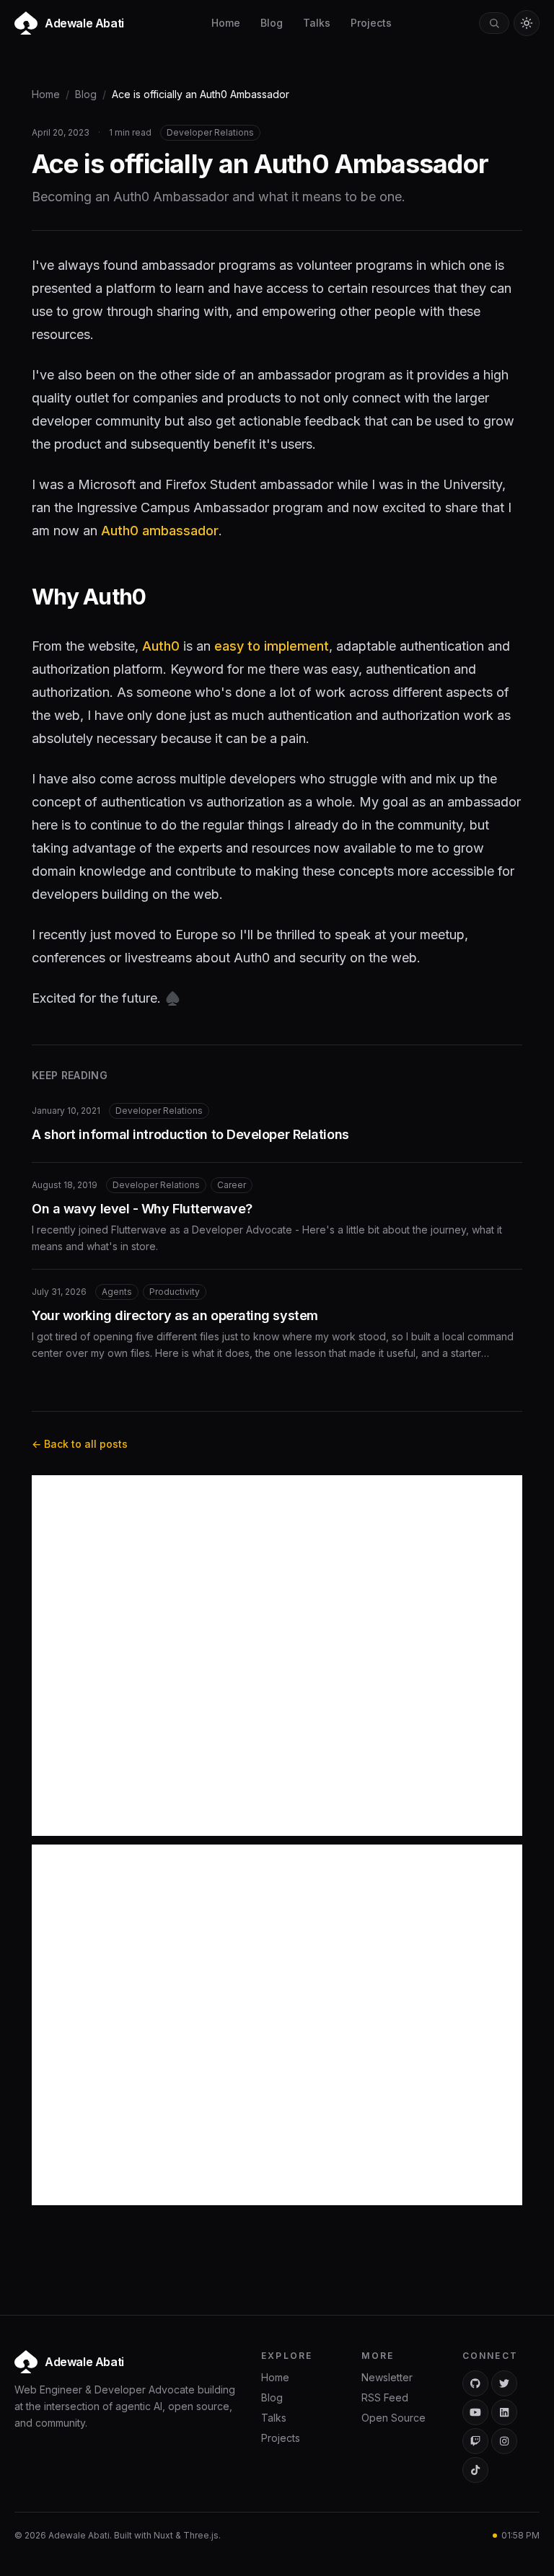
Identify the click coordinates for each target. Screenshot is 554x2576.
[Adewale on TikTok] (475, 2470)
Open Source (393, 2418)
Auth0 (161, 646)
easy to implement (272, 646)
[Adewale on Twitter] (504, 2383)
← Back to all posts (80, 1444)
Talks (317, 23)
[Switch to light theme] (527, 23)
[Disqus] (277, 1656)
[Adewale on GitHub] (475, 2383)
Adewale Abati (84, 2362)
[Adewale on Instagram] (504, 2441)
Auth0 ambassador (160, 531)
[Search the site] (494, 23)
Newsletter (387, 2377)
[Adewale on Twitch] (475, 2441)
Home (226, 23)
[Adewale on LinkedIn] (504, 2412)
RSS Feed (385, 2397)
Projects (371, 23)
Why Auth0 (89, 597)
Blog (272, 23)
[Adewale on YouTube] (475, 2412)
